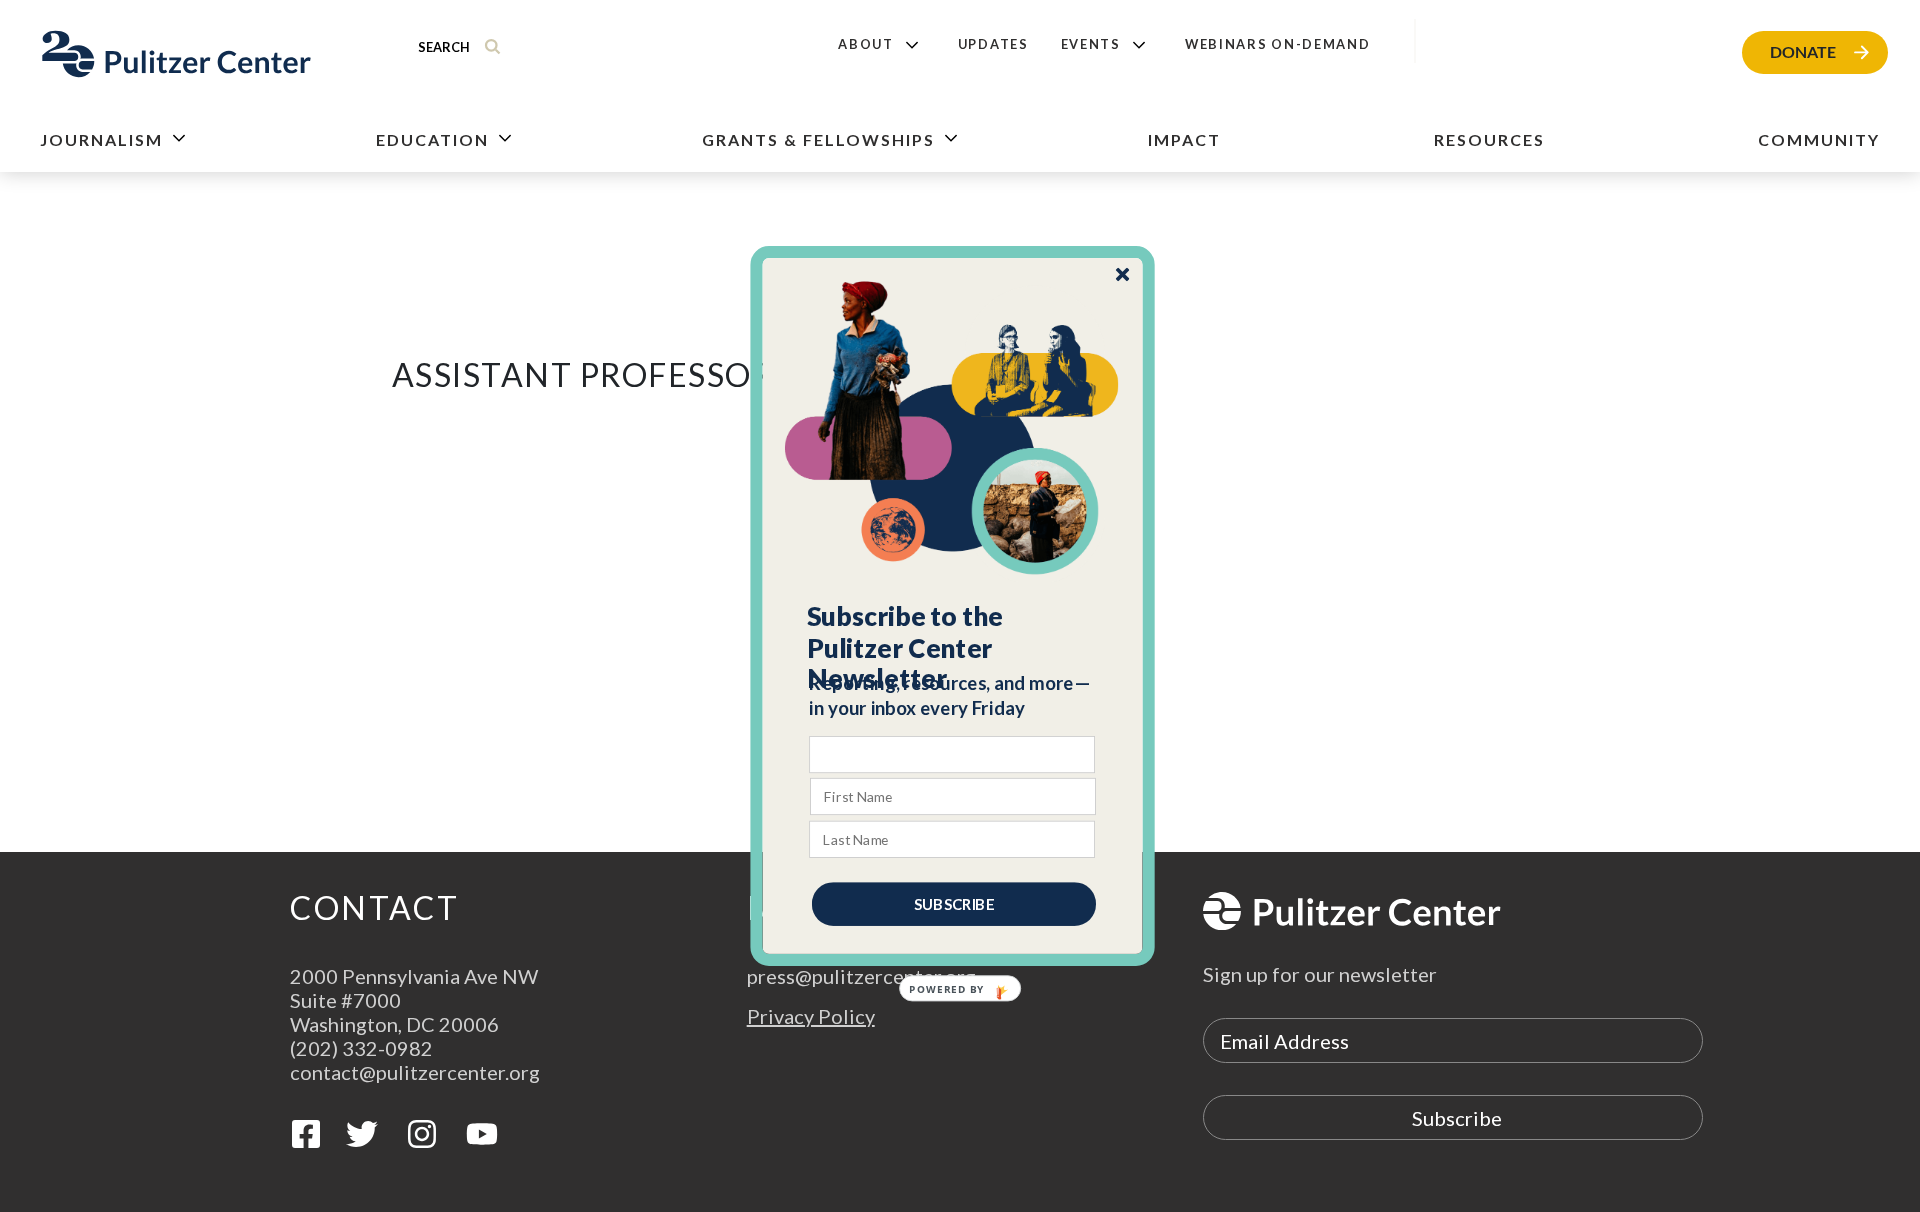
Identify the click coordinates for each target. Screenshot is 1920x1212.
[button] (953, 648)
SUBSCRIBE (954, 904)
